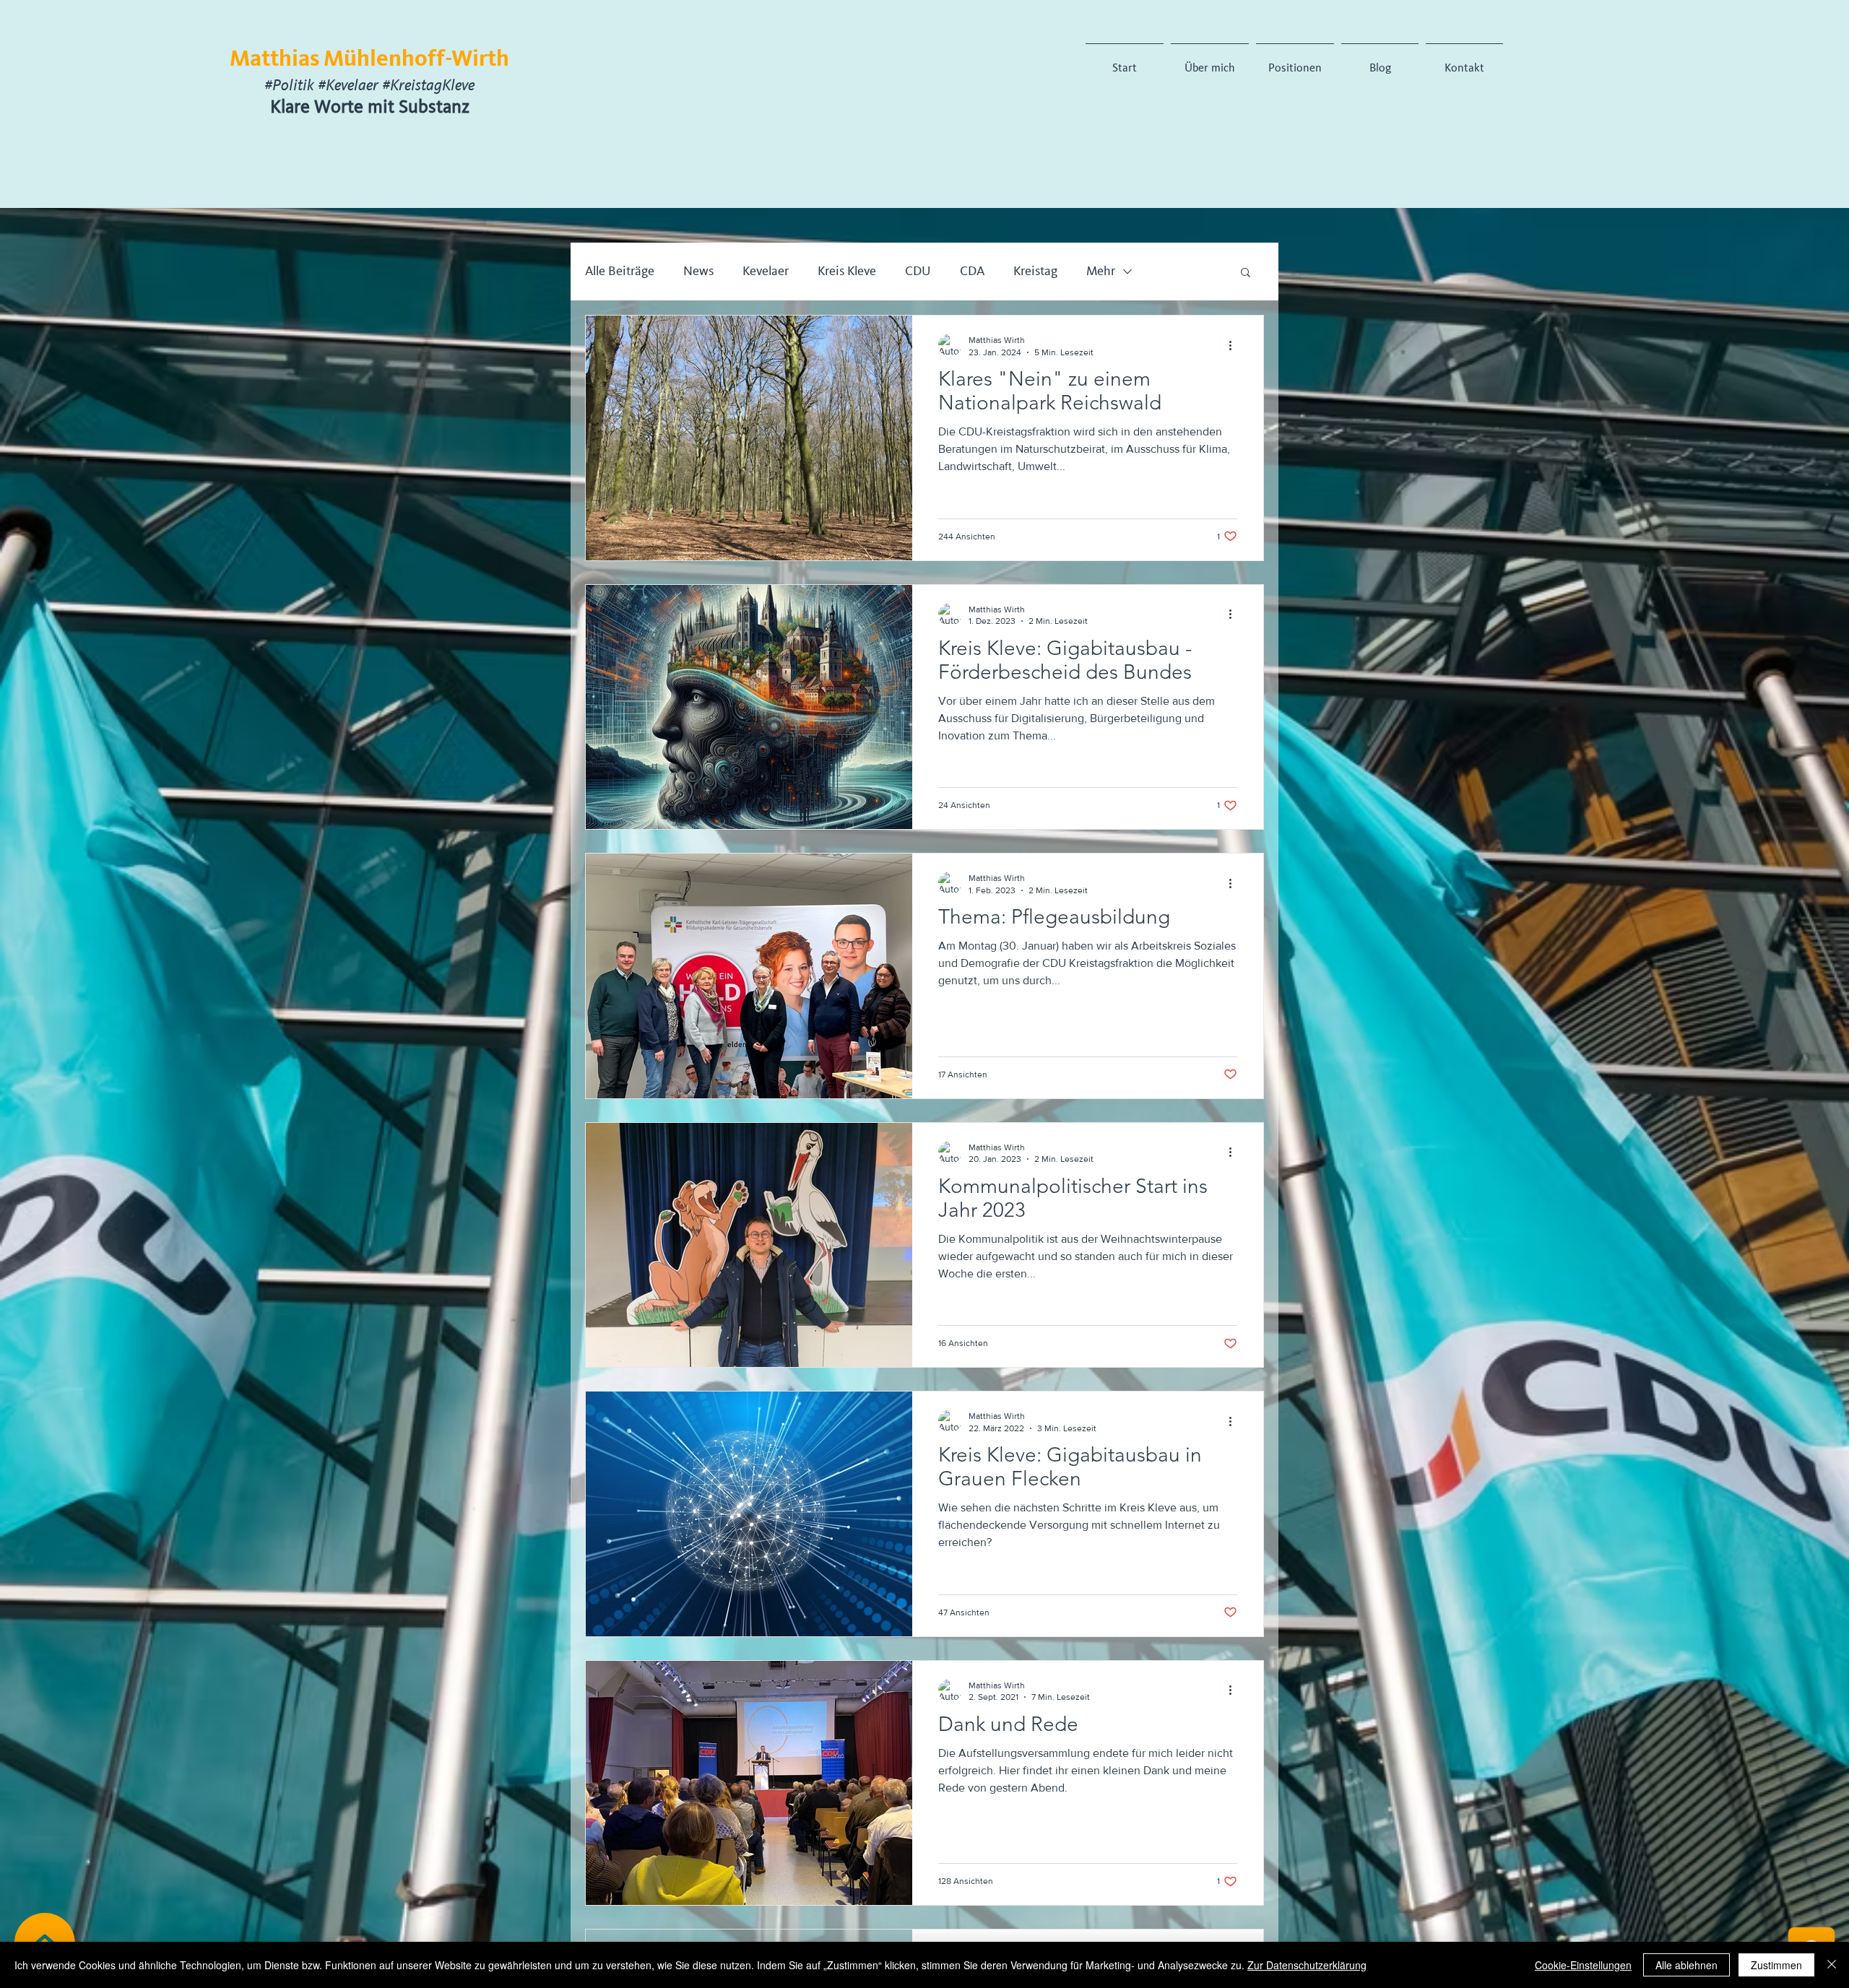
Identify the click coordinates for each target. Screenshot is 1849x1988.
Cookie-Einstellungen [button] (1583, 1965)
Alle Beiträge (620, 271)
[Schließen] (1832, 1965)
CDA (972, 271)
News (698, 271)
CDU (918, 271)
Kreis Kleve (847, 271)
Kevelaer (766, 271)
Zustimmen (1776, 1965)
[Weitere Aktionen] (1235, 345)
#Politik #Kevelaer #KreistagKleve (369, 87)
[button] (1246, 273)
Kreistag (1035, 271)
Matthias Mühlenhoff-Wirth (369, 60)
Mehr (1101, 271)
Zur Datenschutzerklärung (1307, 1965)
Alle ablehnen (1686, 1965)
